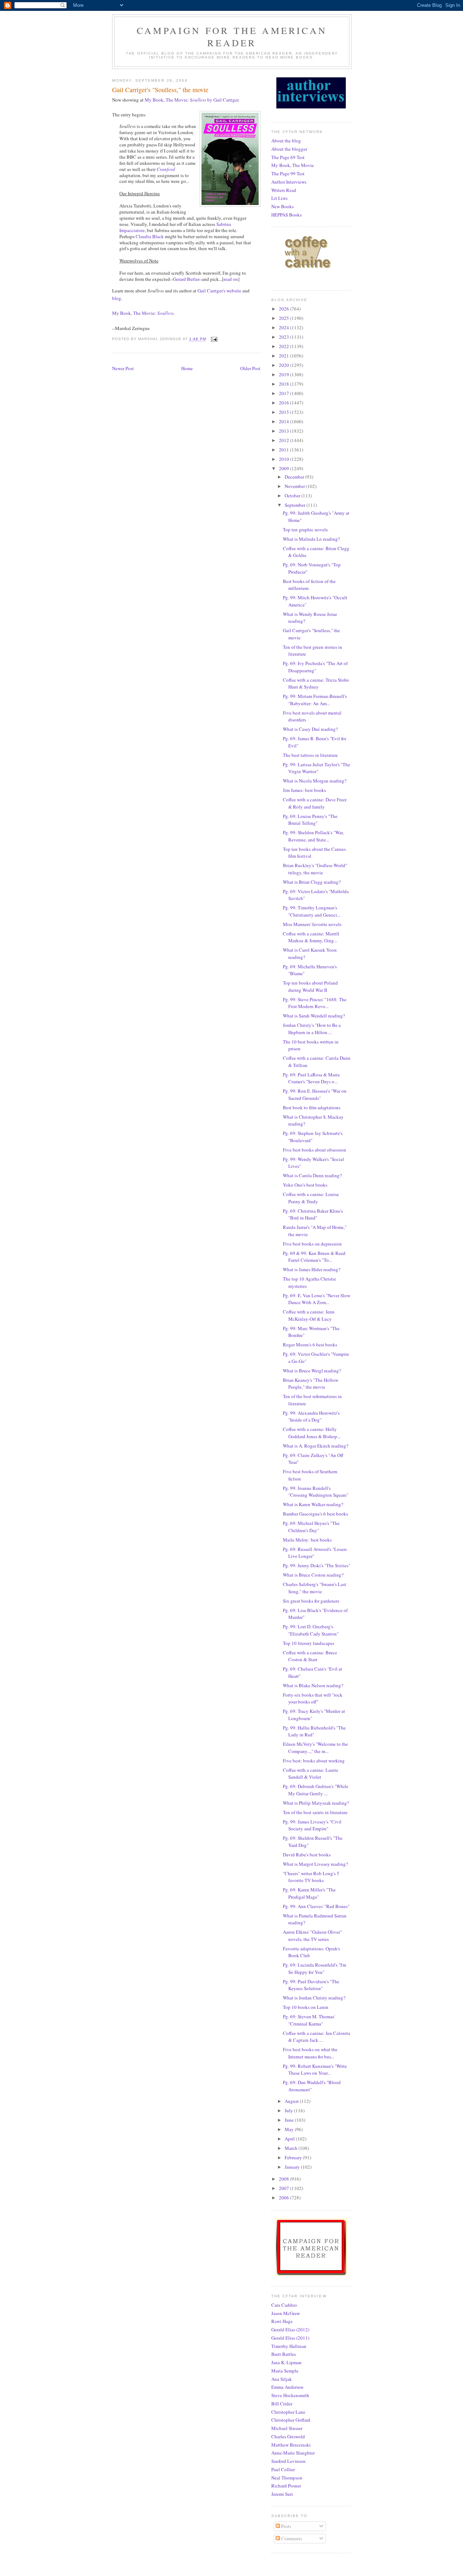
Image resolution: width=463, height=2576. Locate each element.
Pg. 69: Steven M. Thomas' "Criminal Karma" (309, 2020)
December (295, 477)
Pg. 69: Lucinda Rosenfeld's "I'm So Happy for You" (315, 1968)
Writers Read (284, 190)
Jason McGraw (286, 2313)
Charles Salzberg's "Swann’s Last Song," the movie (315, 1588)
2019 (284, 374)
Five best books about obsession (315, 1150)
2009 (284, 468)
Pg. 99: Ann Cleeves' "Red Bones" (316, 1906)
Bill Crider (282, 2404)
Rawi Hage (282, 2321)
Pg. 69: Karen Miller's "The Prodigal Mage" (309, 1893)
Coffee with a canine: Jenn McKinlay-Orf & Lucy (309, 1315)
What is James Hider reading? (312, 1269)
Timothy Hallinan (289, 2346)
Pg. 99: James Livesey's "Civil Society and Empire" (312, 1825)
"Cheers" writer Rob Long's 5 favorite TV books (311, 1877)
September (296, 505)
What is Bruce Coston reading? (313, 1575)
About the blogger (289, 149)
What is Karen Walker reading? (313, 1504)
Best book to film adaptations (312, 1107)
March (292, 2148)
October (293, 496)
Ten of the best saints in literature (315, 1812)
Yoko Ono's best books (305, 1185)
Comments (291, 2538)
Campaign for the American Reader (232, 37)
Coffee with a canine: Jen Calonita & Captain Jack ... (317, 2037)
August (292, 2101)
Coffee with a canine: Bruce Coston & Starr (310, 1656)
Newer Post (123, 368)
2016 (284, 403)
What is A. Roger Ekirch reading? (316, 1446)
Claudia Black (150, 236)
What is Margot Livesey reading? (315, 1864)
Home (187, 368)
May (290, 2129)
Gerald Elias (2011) (290, 2338)
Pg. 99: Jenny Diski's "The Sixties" (317, 1565)
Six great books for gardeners (311, 1601)
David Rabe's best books (307, 1855)
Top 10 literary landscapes (309, 1643)
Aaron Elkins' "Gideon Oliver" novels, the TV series (312, 1936)
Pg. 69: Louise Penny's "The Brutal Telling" (310, 820)
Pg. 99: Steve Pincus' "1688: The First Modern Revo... (315, 1003)
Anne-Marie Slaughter (293, 2453)
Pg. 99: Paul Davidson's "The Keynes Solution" (311, 1985)
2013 (284, 431)
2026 (284, 309)
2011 (284, 450)
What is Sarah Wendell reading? (314, 1016)
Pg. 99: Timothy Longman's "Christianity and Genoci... (312, 911)
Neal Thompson (287, 2478)
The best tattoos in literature (310, 755)
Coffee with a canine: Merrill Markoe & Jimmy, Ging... (311, 937)
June (290, 2120)
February (294, 2157)
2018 (284, 384)
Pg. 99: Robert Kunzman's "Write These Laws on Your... (315, 2070)
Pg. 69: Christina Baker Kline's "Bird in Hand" (313, 1214)
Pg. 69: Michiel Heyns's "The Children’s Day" (311, 1527)
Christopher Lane (288, 2412)
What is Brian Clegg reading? (312, 882)
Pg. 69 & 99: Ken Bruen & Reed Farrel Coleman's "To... (314, 1257)
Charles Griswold (288, 2436)
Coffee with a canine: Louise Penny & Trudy (311, 1198)
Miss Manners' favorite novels (312, 924)
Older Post (250, 368)
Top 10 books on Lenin (306, 2007)
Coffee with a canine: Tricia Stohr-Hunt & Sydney (316, 683)
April (290, 2139)
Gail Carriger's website (219, 291)
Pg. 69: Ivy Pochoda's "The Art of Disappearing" (315, 667)
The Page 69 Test (288, 157)
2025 (284, 318)
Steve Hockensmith (290, 2395)
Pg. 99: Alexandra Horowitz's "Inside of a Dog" (311, 1416)
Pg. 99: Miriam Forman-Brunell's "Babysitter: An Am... (315, 700)
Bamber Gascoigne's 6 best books (315, 1514)
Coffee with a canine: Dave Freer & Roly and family (315, 803)
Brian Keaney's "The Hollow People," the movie (311, 1384)
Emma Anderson (287, 2387)
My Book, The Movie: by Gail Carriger (192, 100)
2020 (284, 365)
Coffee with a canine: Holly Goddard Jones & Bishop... (312, 1433)
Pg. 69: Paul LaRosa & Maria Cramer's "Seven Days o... (311, 1078)
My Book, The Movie (293, 165)
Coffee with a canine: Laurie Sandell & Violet (311, 1774)
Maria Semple (285, 2371)
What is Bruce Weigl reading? (312, 1371)
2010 (284, 459)
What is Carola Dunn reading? (312, 1175)
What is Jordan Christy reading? (314, 1998)
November (295, 486)
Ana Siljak (282, 2379)
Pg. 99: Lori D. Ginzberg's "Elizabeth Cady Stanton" (311, 1630)
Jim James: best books (304, 790)
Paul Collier (283, 2469)
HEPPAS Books (286, 215)
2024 (284, 327)
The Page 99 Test (288, 173)
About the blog (286, 141)
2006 (284, 2198)
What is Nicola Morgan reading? (315, 781)
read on (231, 279)
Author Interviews (289, 182)
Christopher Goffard (291, 2420)
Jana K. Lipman (286, 2362)
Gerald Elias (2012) (290, 2329)
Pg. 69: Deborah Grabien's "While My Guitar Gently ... (316, 1790)
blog (117, 298)
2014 (284, 421)
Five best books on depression (312, 1244)
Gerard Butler (186, 279)
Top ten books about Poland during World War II (310, 986)
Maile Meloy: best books (307, 1540)
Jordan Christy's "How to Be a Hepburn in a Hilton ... (312, 1029)
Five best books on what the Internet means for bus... (310, 2053)
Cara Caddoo (284, 2305)
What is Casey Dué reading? (310, 729)
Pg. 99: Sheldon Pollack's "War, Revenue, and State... (313, 836)
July (289, 2110)
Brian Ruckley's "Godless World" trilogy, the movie (315, 869)
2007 (284, 2188)
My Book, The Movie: (143, 313)
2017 (284, 393)
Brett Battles (284, 2354)
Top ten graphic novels (305, 530)
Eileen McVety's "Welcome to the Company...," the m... (315, 1748)
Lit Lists (279, 198)
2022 (284, 346)
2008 (284, 2179)
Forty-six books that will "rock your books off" (313, 1698)
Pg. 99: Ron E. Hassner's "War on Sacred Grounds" (315, 1094)
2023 (284, 337)
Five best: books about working (314, 1761)
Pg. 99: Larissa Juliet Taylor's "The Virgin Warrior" (317, 768)
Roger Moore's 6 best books (310, 1345)
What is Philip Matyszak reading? (316, 1803)
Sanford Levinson (288, 2461)
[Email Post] (214, 339)
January (293, 2167)
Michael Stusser (287, 2428)
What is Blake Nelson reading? (313, 1685)
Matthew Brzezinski (291, 2445)
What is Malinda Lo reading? (311, 539)
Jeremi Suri (282, 2494)
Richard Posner (286, 2486)
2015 (284, 412)
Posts (286, 2526)
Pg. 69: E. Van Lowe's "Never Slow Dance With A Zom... (317, 1299)
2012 (284, 440)
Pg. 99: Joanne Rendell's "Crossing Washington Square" (316, 1492)
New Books (283, 206)
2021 (284, 356)
